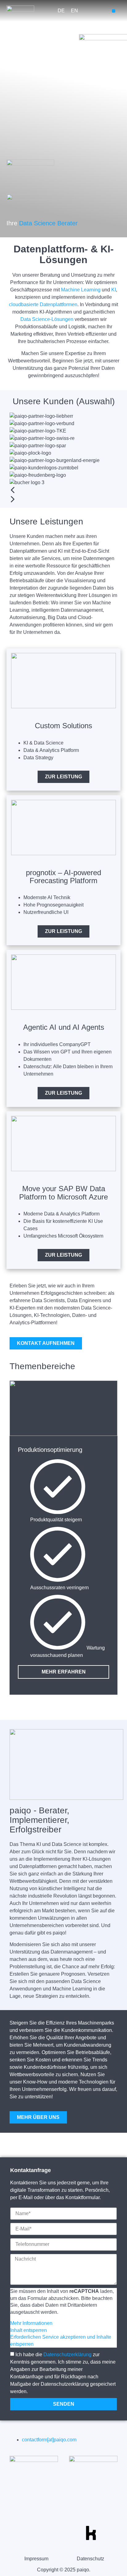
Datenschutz (90, 2559)
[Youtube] (36, 2533)
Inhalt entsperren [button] (29, 2330)
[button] (114, 11)
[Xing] (73, 2533)
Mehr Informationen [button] (31, 2323)
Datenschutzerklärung (68, 2355)
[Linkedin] (55, 2533)
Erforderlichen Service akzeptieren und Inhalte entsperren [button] (61, 2340)
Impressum (36, 2559)
